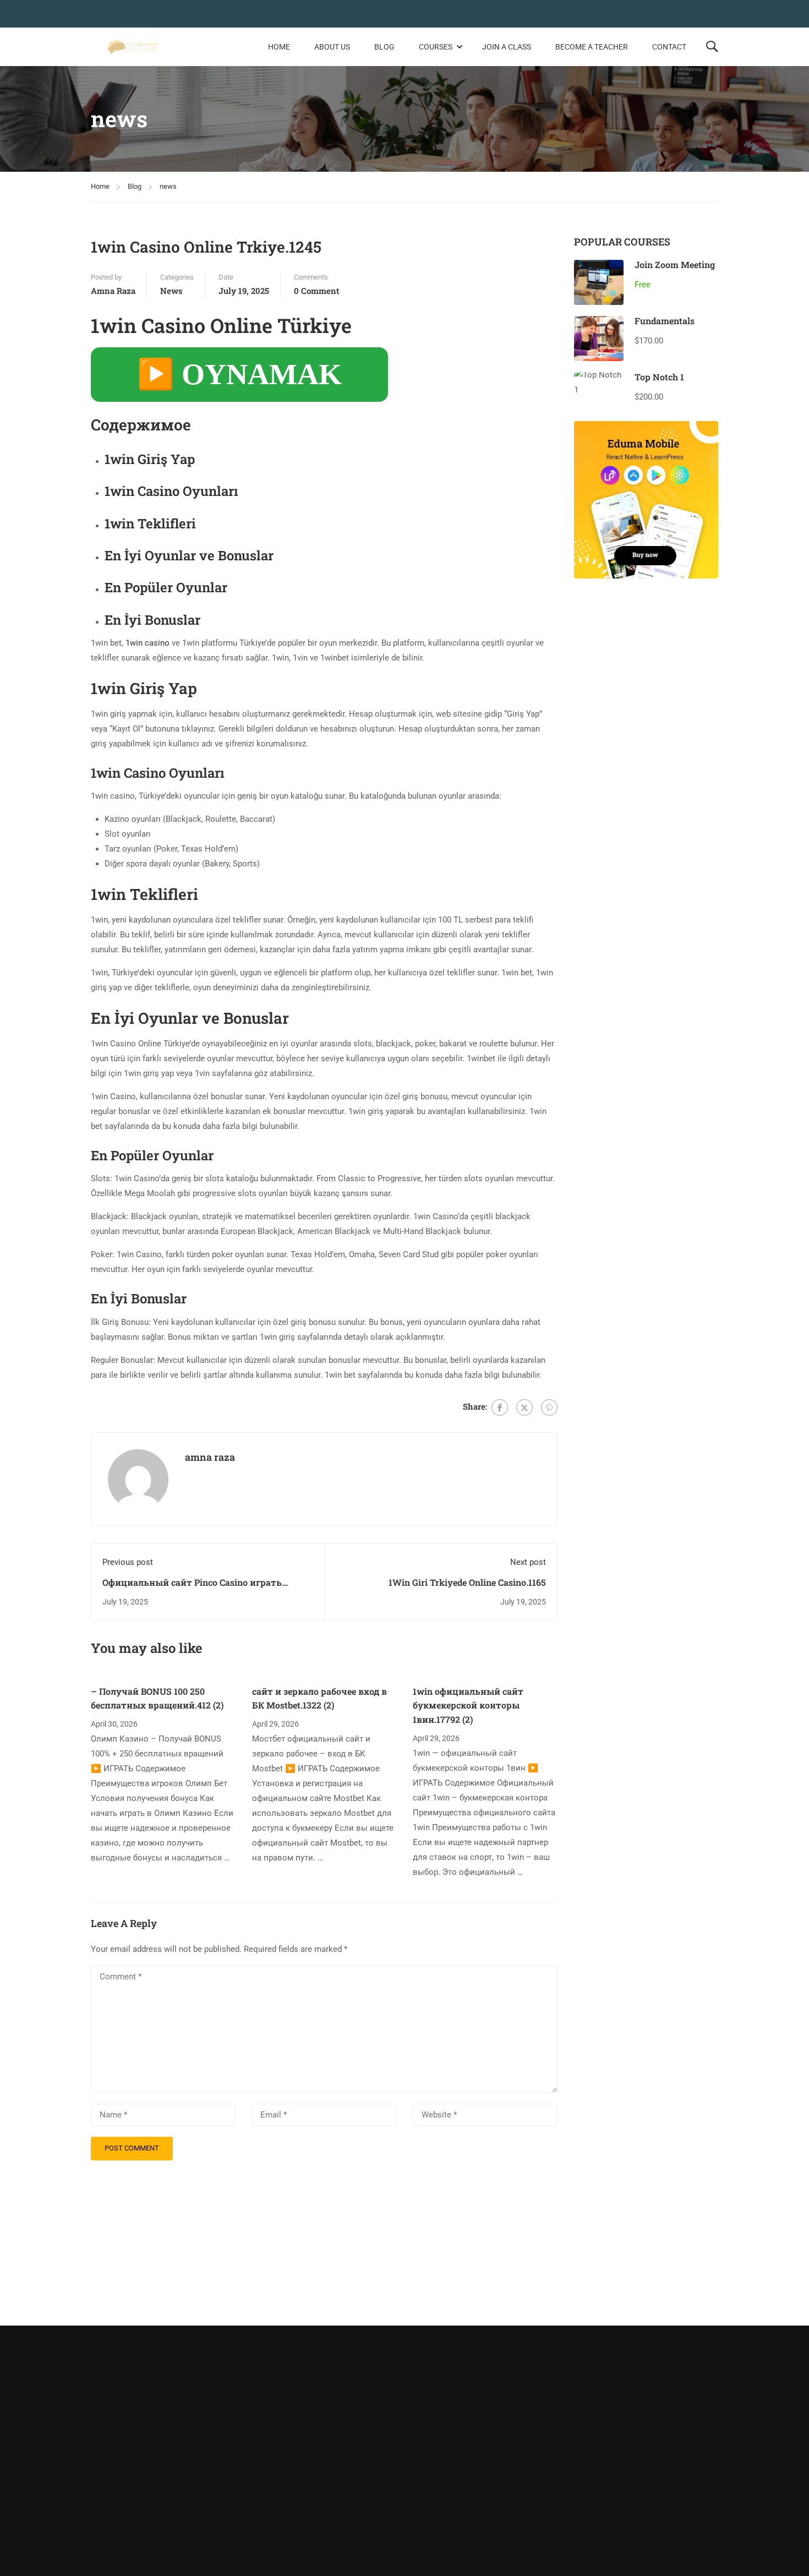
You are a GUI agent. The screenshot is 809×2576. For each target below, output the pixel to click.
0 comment (316, 291)
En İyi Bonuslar (152, 620)
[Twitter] (524, 1407)
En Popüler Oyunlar (166, 587)
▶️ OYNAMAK (239, 374)
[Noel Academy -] (133, 47)
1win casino (147, 643)
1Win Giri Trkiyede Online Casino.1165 (467, 1582)
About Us (332, 47)
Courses (436, 47)
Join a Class (507, 47)
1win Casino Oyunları (171, 491)
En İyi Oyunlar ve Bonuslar (189, 555)
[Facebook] (500, 1407)
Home (279, 47)
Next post (528, 1562)
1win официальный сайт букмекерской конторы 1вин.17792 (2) (468, 1705)
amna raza (113, 291)
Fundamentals (665, 321)
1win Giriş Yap (150, 459)
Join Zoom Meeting (675, 264)
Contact (669, 47)
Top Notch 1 (659, 377)
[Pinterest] (549, 1407)
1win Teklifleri (150, 523)
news (168, 186)
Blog (384, 47)
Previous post (128, 1562)
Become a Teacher (592, 47)
